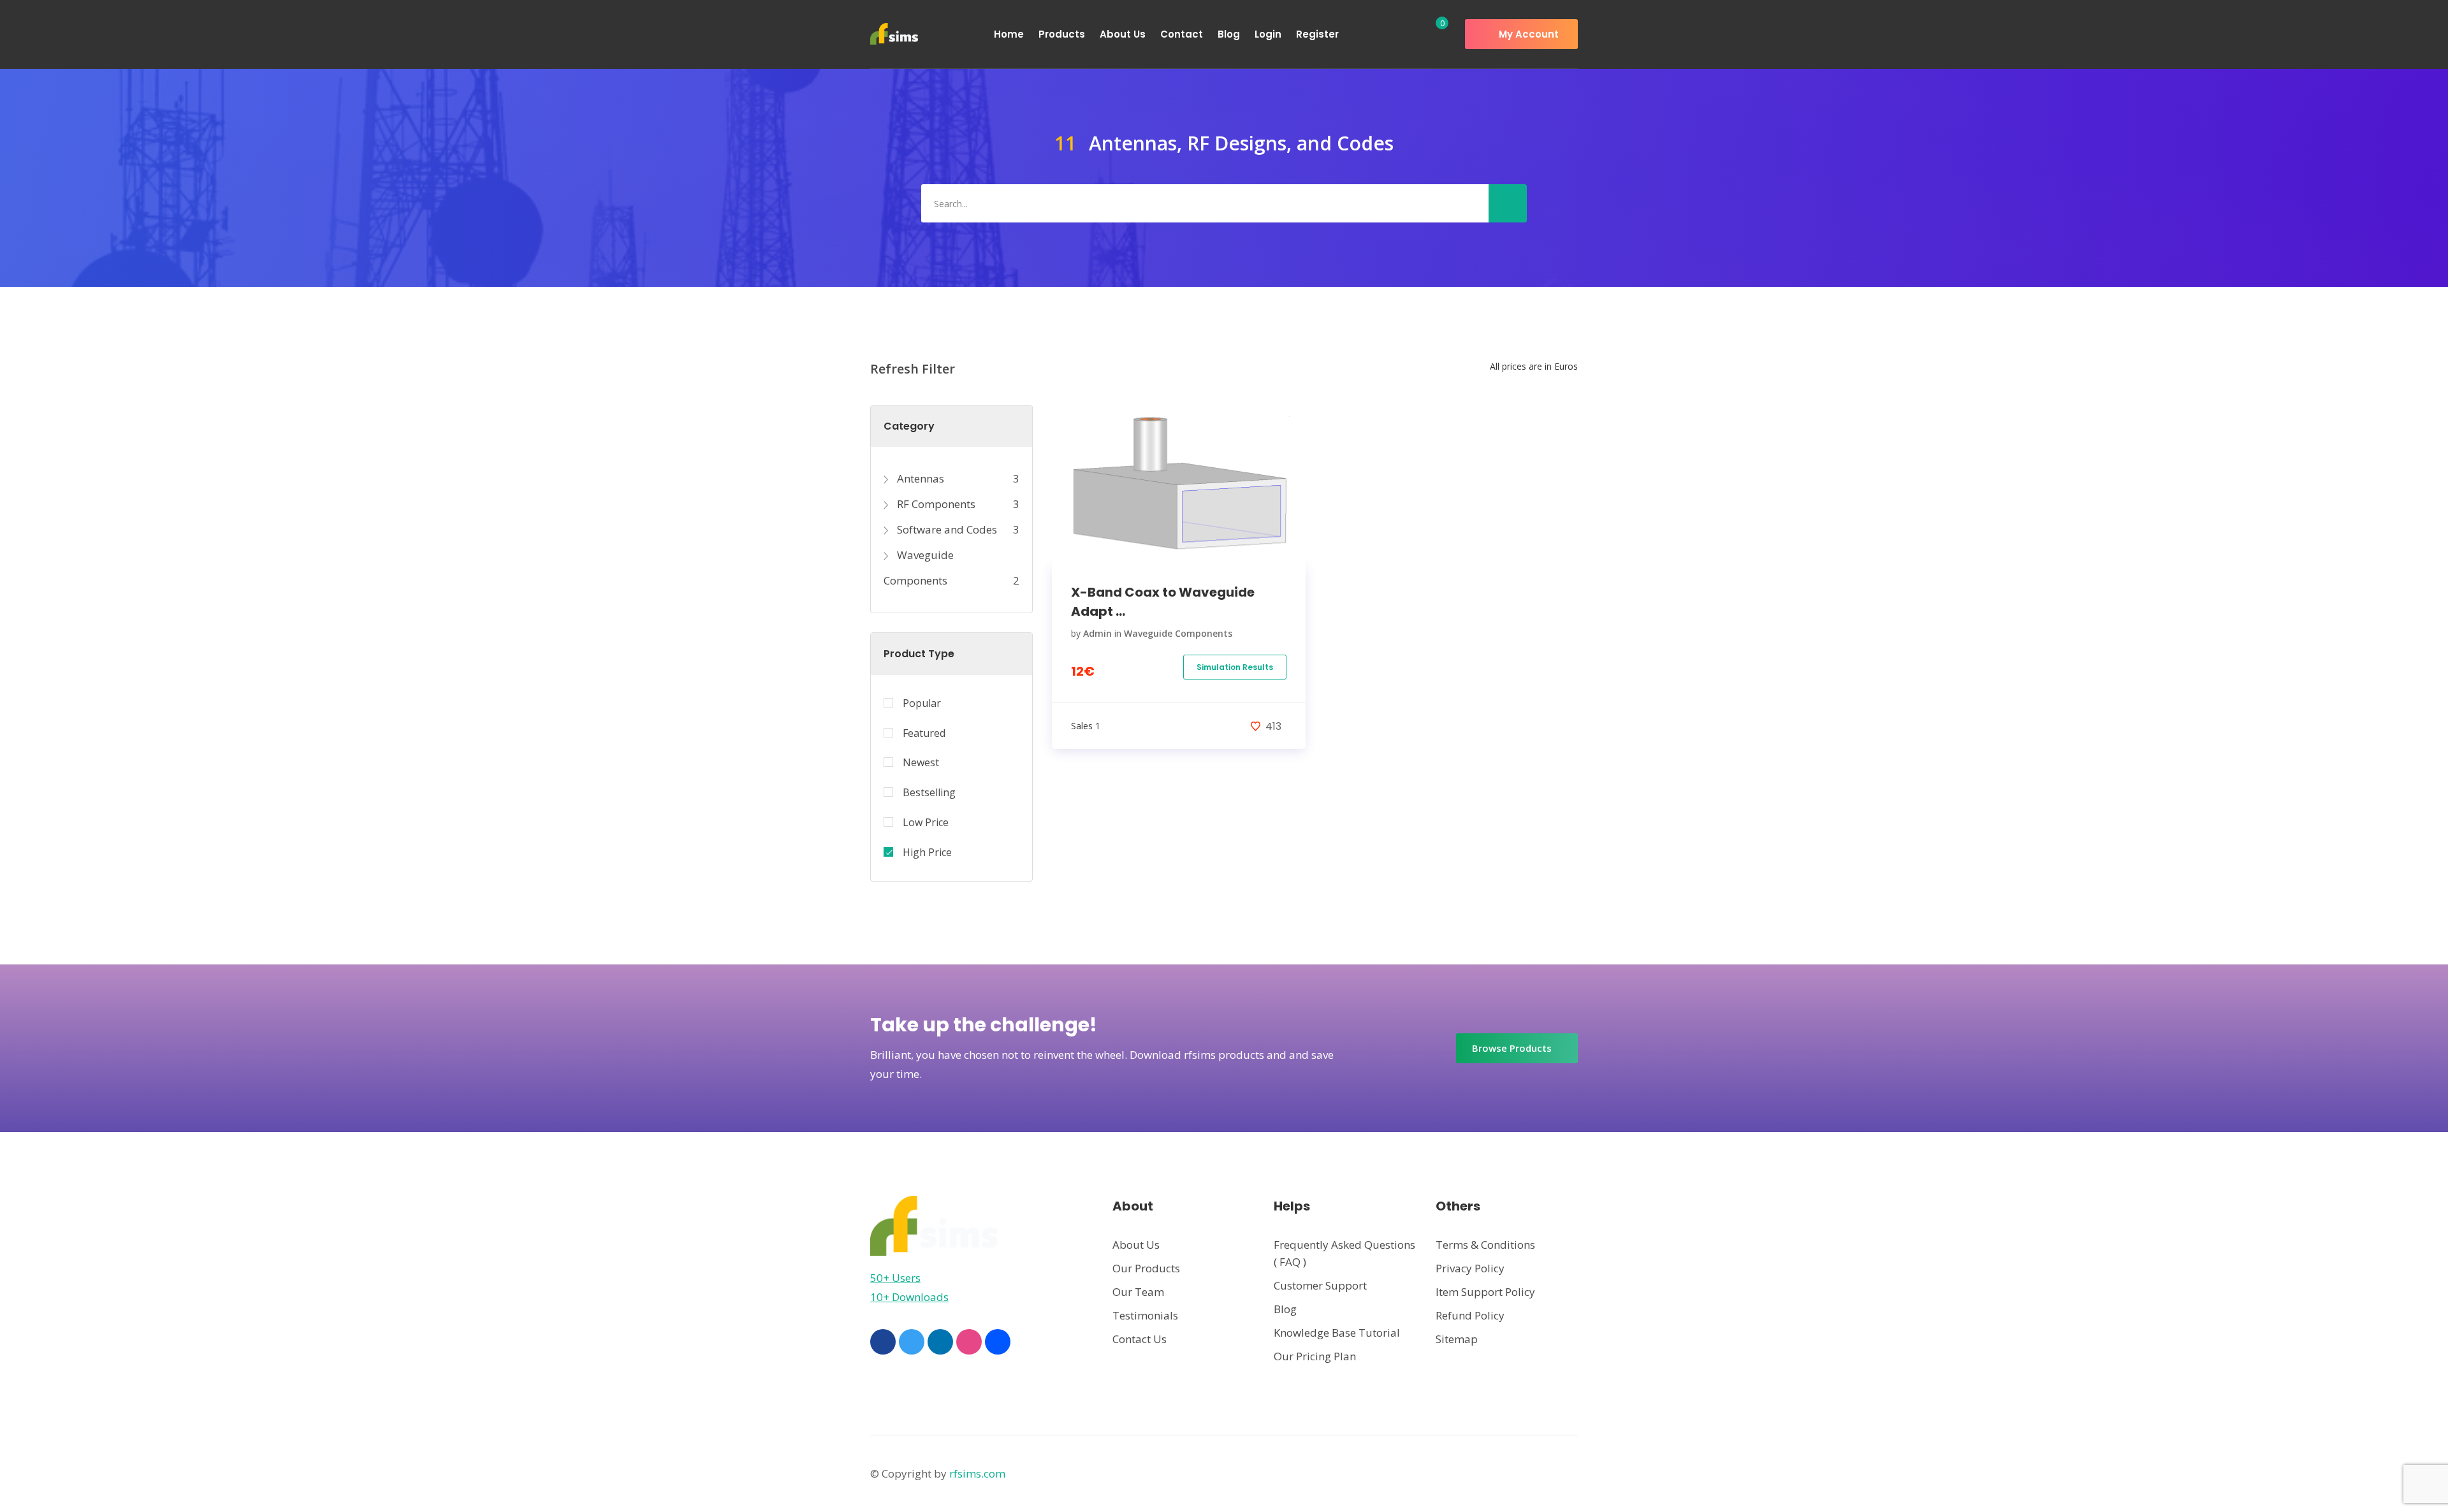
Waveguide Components (1178, 633)
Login (1268, 34)
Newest (921, 762)
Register (1317, 34)
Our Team (1138, 1292)
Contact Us (1140, 1339)
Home (1009, 34)
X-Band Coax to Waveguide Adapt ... (1163, 602)
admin (1097, 633)
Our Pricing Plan (1315, 1356)
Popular (922, 703)
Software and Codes (946, 529)
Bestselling (929, 792)
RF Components (935, 504)
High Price (927, 852)
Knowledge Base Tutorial (1337, 1333)
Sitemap (1457, 1339)
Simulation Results (1235, 667)
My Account (1527, 34)
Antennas (919, 478)
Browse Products (1513, 1048)
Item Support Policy (1485, 1292)
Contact (1182, 34)
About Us (1123, 34)
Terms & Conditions (1485, 1245)
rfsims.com (977, 1473)
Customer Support (1320, 1285)
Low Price (926, 822)
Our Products (1146, 1268)
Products (1062, 34)
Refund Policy (1470, 1315)
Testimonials (1145, 1315)
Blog (1229, 34)
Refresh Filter (913, 369)
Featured (924, 733)
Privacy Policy (1470, 1268)
